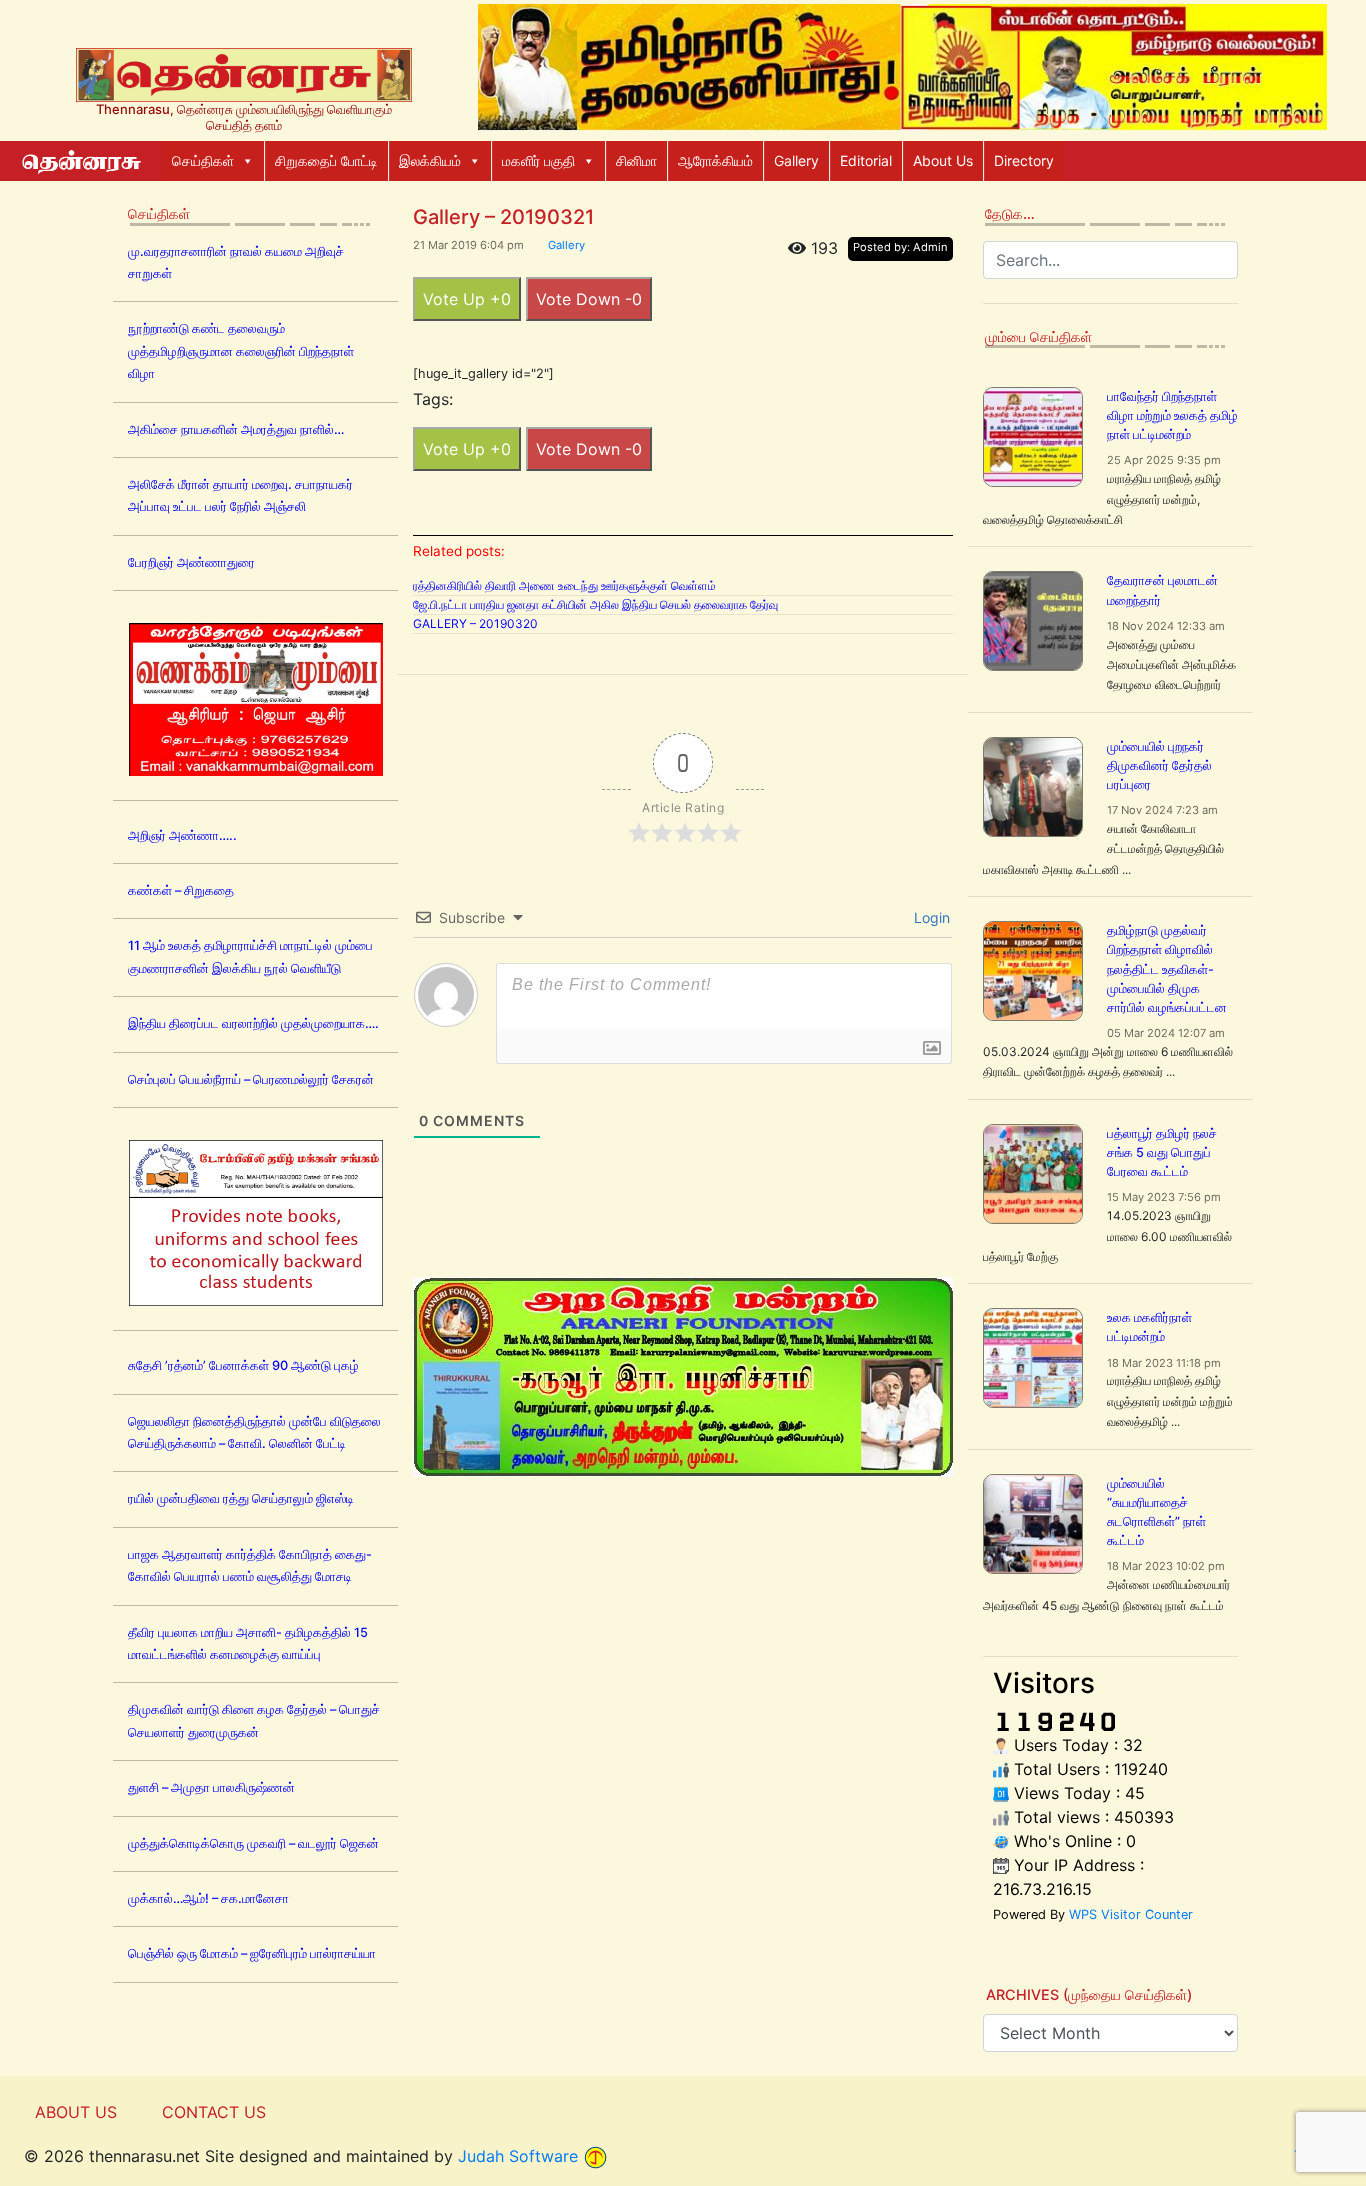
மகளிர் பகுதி (538, 160)
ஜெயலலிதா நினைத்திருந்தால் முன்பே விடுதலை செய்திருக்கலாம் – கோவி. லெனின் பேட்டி (254, 1432)
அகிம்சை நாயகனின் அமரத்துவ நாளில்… (236, 429)
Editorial (866, 160)
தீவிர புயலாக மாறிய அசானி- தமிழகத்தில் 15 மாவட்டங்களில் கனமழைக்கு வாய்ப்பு (248, 1643)
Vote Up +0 (467, 299)
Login (930, 917)
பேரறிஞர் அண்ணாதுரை (191, 562)
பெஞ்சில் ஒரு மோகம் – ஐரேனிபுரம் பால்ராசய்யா (252, 1953)
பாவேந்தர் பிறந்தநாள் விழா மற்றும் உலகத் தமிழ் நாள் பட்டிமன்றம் (1172, 415)
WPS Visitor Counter (1131, 1914)
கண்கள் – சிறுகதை (181, 890)
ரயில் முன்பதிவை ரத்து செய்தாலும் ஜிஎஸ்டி (241, 1498)
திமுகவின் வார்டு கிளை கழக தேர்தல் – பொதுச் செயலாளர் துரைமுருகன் (254, 1720)
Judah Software (518, 2156)
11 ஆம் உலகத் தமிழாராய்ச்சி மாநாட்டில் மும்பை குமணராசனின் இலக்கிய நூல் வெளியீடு (250, 956)
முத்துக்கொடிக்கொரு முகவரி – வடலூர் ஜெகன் (253, 1843)
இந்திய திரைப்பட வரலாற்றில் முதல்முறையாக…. (253, 1023)
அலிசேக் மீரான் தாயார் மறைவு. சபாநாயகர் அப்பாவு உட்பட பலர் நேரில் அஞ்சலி (240, 495)
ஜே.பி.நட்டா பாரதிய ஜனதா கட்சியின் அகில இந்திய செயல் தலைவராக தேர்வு (595, 604)
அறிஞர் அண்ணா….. (182, 835)
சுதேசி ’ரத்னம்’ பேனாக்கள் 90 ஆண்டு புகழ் (243, 1365)
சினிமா (636, 160)
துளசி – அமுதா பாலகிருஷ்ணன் (211, 1787)
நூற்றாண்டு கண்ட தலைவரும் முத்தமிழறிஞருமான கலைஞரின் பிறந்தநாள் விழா (241, 351)
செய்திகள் (203, 160)
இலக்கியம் (430, 160)
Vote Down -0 (589, 299)
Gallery (796, 160)
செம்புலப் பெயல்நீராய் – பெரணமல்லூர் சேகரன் (251, 1079)
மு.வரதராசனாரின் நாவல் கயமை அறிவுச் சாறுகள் (236, 262)
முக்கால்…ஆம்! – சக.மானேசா (208, 1898)
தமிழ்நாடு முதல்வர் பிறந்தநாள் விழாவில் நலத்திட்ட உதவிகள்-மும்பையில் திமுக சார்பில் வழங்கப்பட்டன (1167, 969)
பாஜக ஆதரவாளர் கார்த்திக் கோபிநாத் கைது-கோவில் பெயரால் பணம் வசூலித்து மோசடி (250, 1565)
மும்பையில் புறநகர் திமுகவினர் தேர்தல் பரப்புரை (1159, 765)
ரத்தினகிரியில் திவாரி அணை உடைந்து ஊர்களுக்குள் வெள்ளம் (564, 585)
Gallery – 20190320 (475, 623)
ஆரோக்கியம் (715, 160)
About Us (943, 160)
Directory (1024, 160)
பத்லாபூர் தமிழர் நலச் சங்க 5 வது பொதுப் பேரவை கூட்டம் (1162, 1152)
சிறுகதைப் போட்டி (326, 160)
